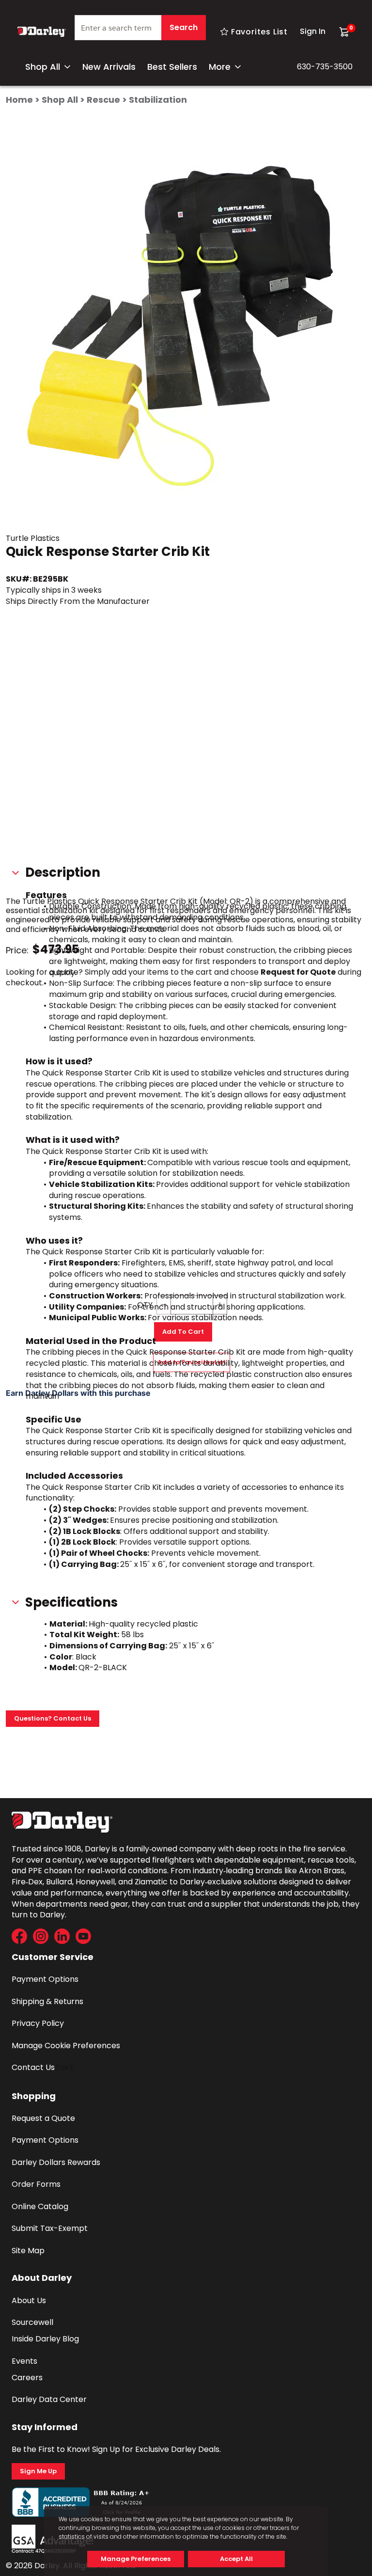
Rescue (103, 100)
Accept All (236, 2559)
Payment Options (45, 1979)
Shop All (43, 67)
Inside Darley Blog (45, 2339)
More (220, 67)
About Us (29, 2300)
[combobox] (140, 32)
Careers (27, 2378)
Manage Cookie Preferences (66, 2046)
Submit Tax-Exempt (50, 2228)
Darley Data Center (49, 2399)
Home (19, 100)
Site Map (28, 2251)
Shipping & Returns (47, 2001)
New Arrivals (109, 67)
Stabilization (158, 100)
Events (24, 2361)
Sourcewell (32, 2322)
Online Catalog (40, 2206)
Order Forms (36, 2184)
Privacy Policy (38, 2023)
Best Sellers (172, 67)
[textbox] (140, 28)
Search (184, 27)
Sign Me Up (38, 2471)
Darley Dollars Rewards (56, 2162)
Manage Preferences (136, 2559)
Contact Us (33, 2067)
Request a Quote (43, 2118)
